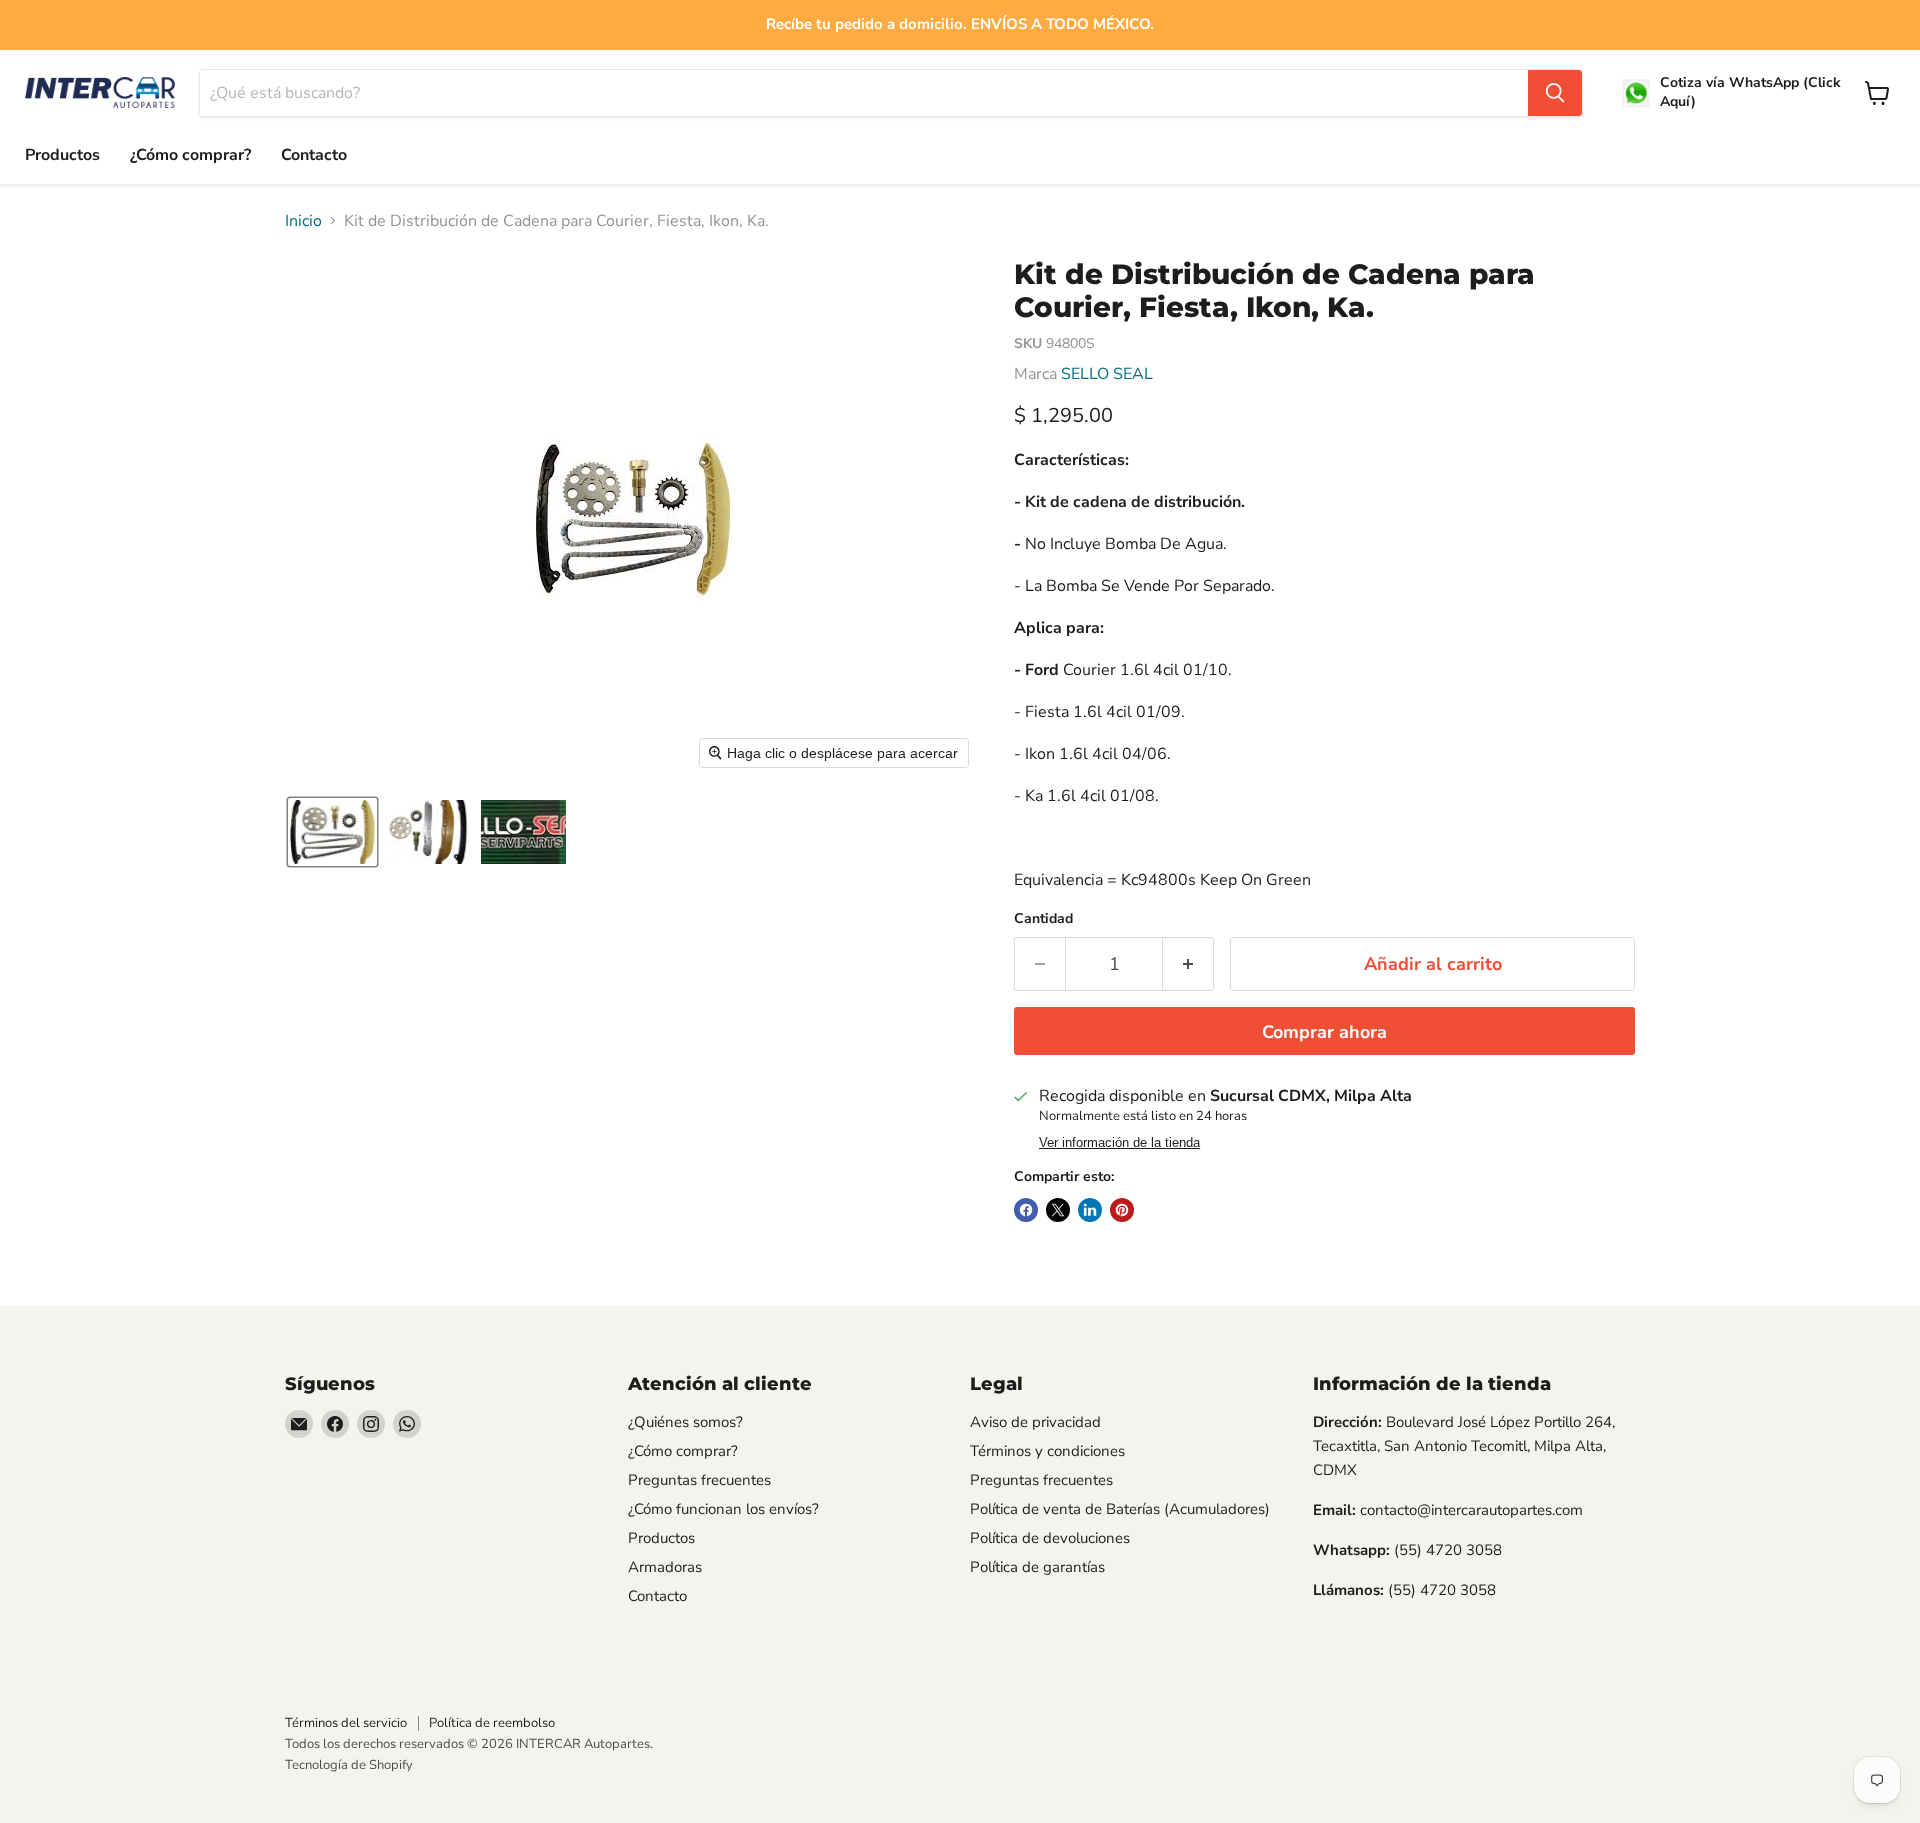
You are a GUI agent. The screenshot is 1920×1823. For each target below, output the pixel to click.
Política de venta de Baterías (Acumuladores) (1120, 1509)
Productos (62, 155)
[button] (332, 832)
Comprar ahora (1324, 1032)
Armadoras (665, 1567)
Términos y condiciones (1047, 1451)
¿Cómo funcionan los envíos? (723, 1509)
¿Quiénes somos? (685, 1422)
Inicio (303, 221)
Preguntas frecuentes (699, 1480)
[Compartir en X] (1058, 1210)
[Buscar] (1555, 93)
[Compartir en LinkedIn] (1090, 1210)
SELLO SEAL (1107, 374)
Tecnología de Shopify (349, 1765)
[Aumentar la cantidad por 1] (1188, 964)
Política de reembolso (492, 1723)
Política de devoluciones (1050, 1538)
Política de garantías (1037, 1567)
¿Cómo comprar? (190, 155)
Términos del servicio (346, 1723)
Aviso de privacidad (1035, 1422)
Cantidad (1043, 919)
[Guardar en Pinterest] (1122, 1210)
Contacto (314, 155)
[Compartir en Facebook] (1026, 1210)
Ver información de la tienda (1119, 1143)
